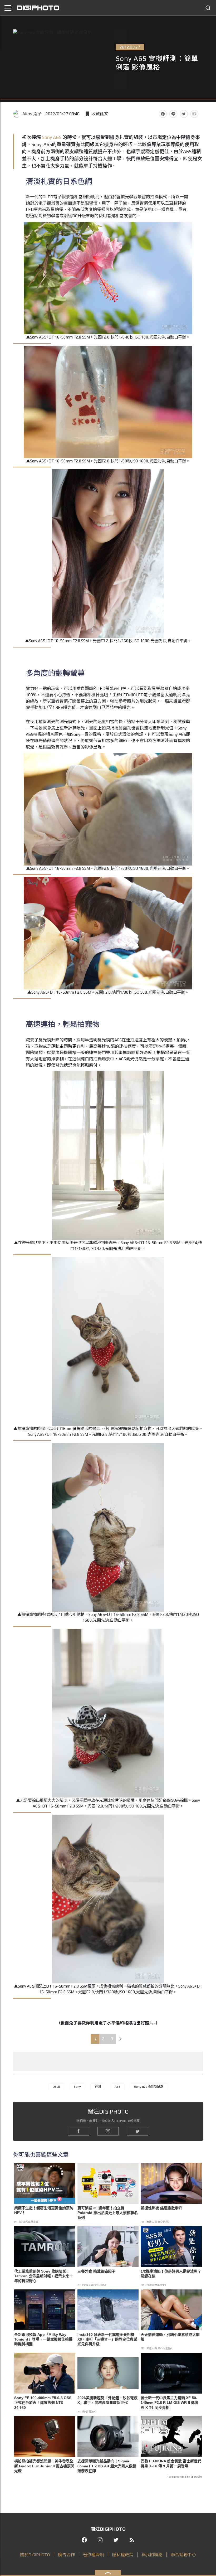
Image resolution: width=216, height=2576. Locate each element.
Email (194, 114)
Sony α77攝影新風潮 (149, 2087)
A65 (57, 137)
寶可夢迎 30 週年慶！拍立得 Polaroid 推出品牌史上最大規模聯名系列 (108, 2213)
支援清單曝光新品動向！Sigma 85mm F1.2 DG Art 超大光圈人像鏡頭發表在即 (107, 2466)
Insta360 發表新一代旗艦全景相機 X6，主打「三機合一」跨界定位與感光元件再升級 (107, 2339)
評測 (98, 2087)
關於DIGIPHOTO (35, 2555)
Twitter (184, 114)
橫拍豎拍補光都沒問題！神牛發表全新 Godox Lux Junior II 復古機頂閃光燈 (44, 2466)
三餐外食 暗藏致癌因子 (96, 2271)
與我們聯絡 (152, 2555)
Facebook (163, 114)
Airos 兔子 (32, 114)
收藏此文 (100, 114)
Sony (47, 137)
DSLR (56, 2087)
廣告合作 (66, 2555)
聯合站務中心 (183, 2555)
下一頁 (121, 2039)
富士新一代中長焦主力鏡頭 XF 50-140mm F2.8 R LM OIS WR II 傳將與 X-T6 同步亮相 (170, 2403)
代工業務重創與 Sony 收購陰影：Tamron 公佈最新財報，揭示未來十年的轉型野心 (44, 2276)
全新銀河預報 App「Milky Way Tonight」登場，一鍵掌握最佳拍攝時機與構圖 (43, 2339)
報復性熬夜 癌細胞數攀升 (161, 2208)
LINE (173, 114)
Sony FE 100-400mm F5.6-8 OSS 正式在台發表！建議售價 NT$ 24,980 (43, 2403)
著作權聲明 (94, 2555)
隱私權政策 (123, 2555)
